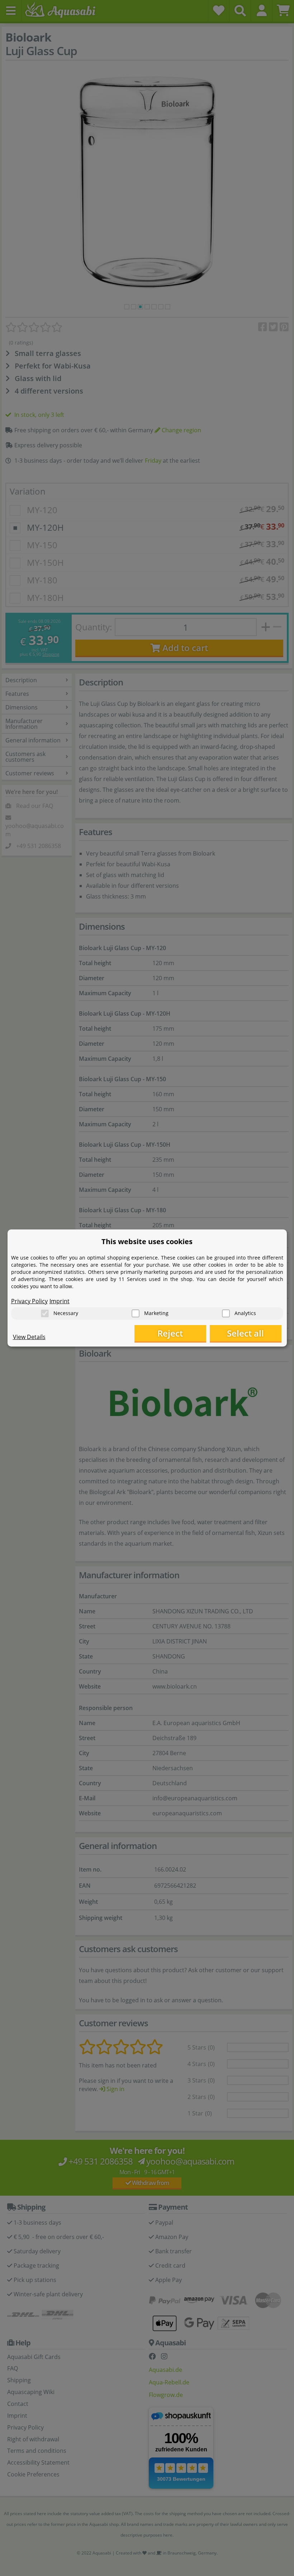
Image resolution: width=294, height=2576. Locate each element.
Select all (245, 1333)
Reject (170, 1333)
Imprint (60, 1301)
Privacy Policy (29, 1301)
